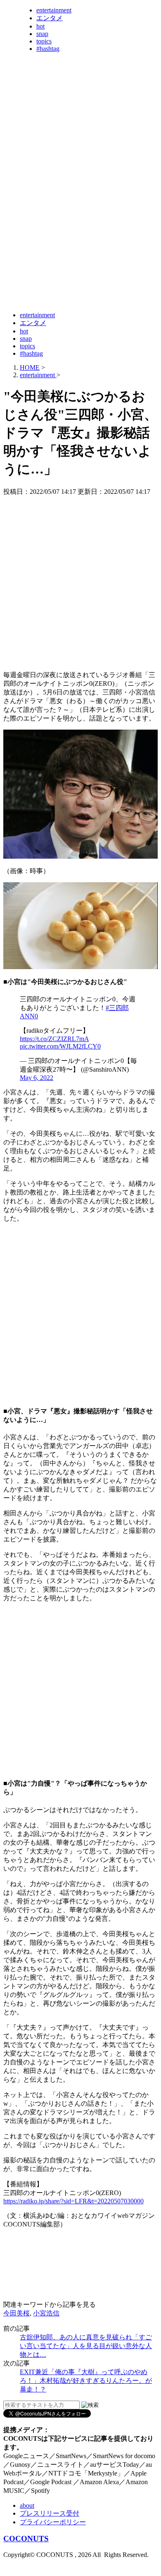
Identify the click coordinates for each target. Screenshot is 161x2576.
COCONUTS (26, 2539)
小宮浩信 (46, 2313)
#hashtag (48, 49)
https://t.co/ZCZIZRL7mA (54, 1039)
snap (42, 34)
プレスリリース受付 (50, 2513)
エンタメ (50, 18)
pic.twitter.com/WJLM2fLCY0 (60, 1046)
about (27, 2505)
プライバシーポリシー (53, 2522)
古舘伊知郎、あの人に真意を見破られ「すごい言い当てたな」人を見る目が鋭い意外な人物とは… (86, 2346)
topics (44, 41)
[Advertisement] (80, 223)
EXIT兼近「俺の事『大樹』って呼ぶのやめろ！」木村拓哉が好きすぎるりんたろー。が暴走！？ (86, 2381)
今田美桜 (17, 2313)
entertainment (54, 10)
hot (40, 26)
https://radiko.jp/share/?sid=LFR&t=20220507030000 (73, 2201)
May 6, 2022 (37, 1078)
